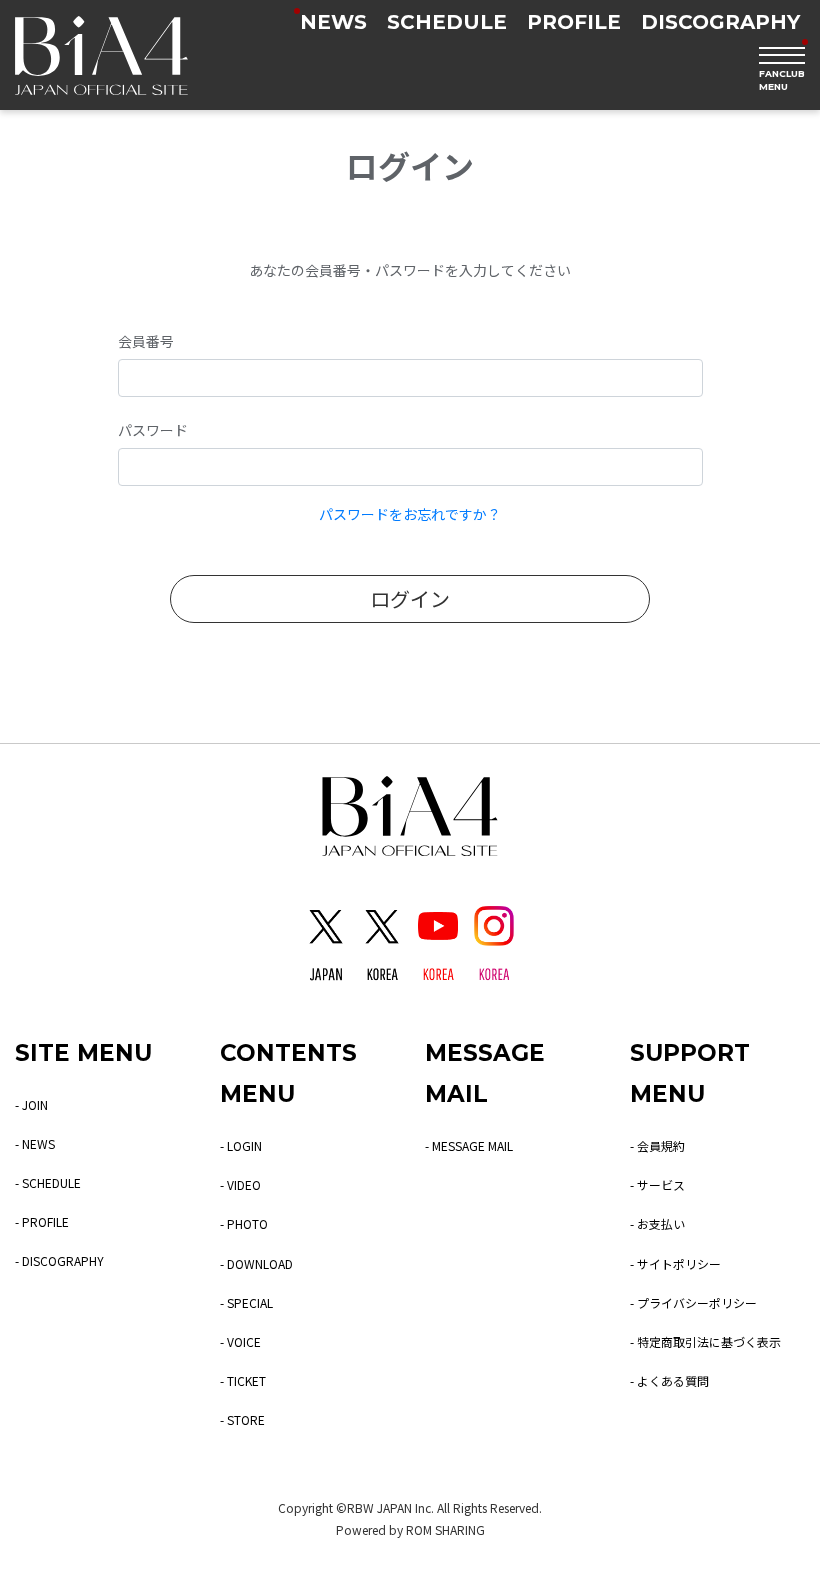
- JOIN (31, 1104)
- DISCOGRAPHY (59, 1260)
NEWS (333, 22)
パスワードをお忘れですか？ (410, 514)
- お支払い (657, 1223)
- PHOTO (244, 1223)
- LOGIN (241, 1145)
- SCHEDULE (48, 1182)
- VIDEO (240, 1184)
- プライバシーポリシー (693, 1302)
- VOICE (240, 1341)
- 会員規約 (657, 1145)
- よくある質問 (669, 1380)
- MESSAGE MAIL (469, 1145)
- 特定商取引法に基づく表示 (705, 1341)
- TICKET (243, 1380)
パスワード (153, 430)
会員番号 (146, 341)
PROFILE (574, 22)
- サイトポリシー (675, 1263)
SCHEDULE (447, 22)
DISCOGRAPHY (720, 22)
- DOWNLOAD (256, 1263)
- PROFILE (42, 1221)
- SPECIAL (246, 1302)
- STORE (242, 1419)
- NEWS (35, 1143)
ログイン (410, 598)
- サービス (657, 1184)
